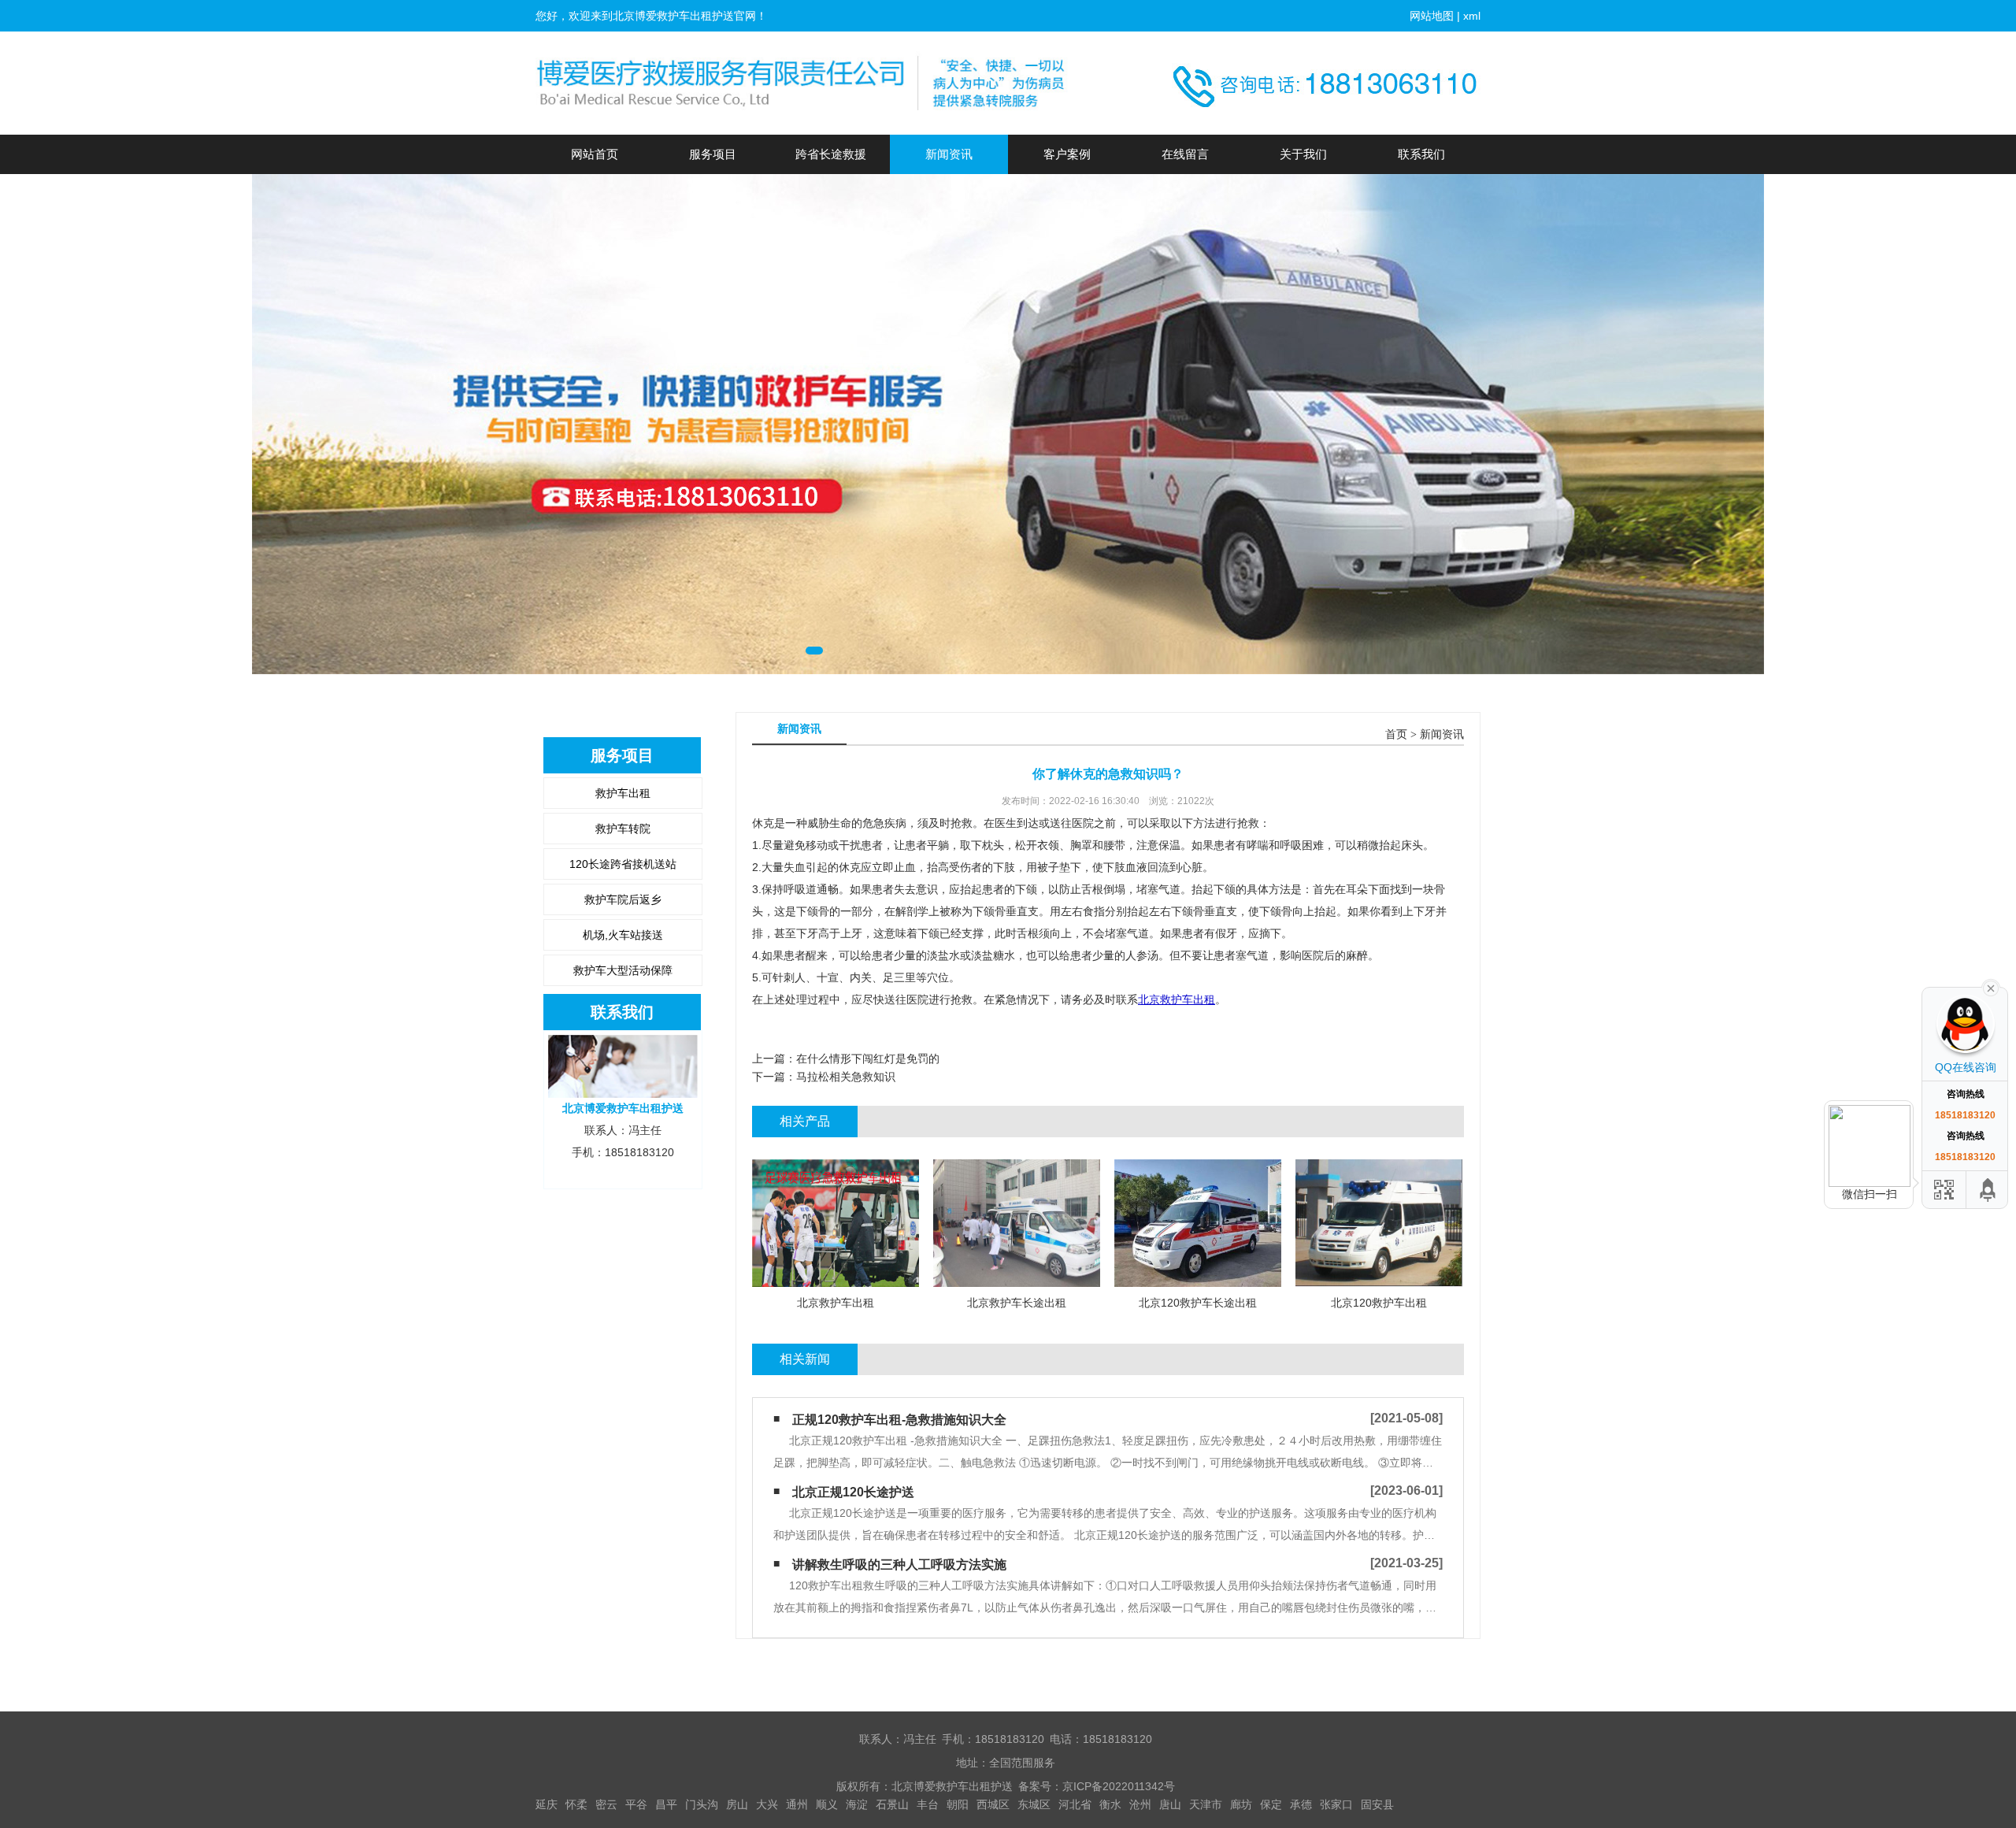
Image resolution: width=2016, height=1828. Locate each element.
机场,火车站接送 (623, 935)
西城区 (993, 1804)
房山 (737, 1804)
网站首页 (595, 154)
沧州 (1140, 1804)
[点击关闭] (1991, 987)
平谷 (636, 1804)
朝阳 (958, 1804)
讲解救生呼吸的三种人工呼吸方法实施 (899, 1565)
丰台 (928, 1804)
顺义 (827, 1804)
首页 (1396, 734)
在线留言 (1185, 154)
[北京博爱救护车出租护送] (803, 83)
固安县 (1377, 1804)
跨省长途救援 (831, 154)
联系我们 (1421, 154)
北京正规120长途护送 (853, 1492)
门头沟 (702, 1804)
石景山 (892, 1804)
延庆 (547, 1804)
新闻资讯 (949, 154)
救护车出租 (623, 793)
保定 (1271, 1804)
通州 (797, 1804)
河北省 (1075, 1804)
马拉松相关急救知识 (846, 1077)
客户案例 (1067, 154)
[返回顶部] (1988, 1190)
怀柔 (576, 1804)
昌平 (666, 1804)
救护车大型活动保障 (623, 970)
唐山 (1170, 1804)
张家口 (1336, 1804)
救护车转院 (623, 829)
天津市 (1206, 1804)
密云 (606, 1804)
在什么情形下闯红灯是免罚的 (868, 1059)
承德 (1301, 1804)
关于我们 (1303, 154)
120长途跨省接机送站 (623, 864)
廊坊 (1241, 1804)
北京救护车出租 (1177, 999)
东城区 (1034, 1804)
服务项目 (713, 154)
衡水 (1110, 1804)
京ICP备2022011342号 (1119, 1786)
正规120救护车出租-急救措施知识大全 (899, 1420)
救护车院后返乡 (623, 899)
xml (1472, 16)
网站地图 (1432, 16)
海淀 (857, 1804)
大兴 (767, 1804)
